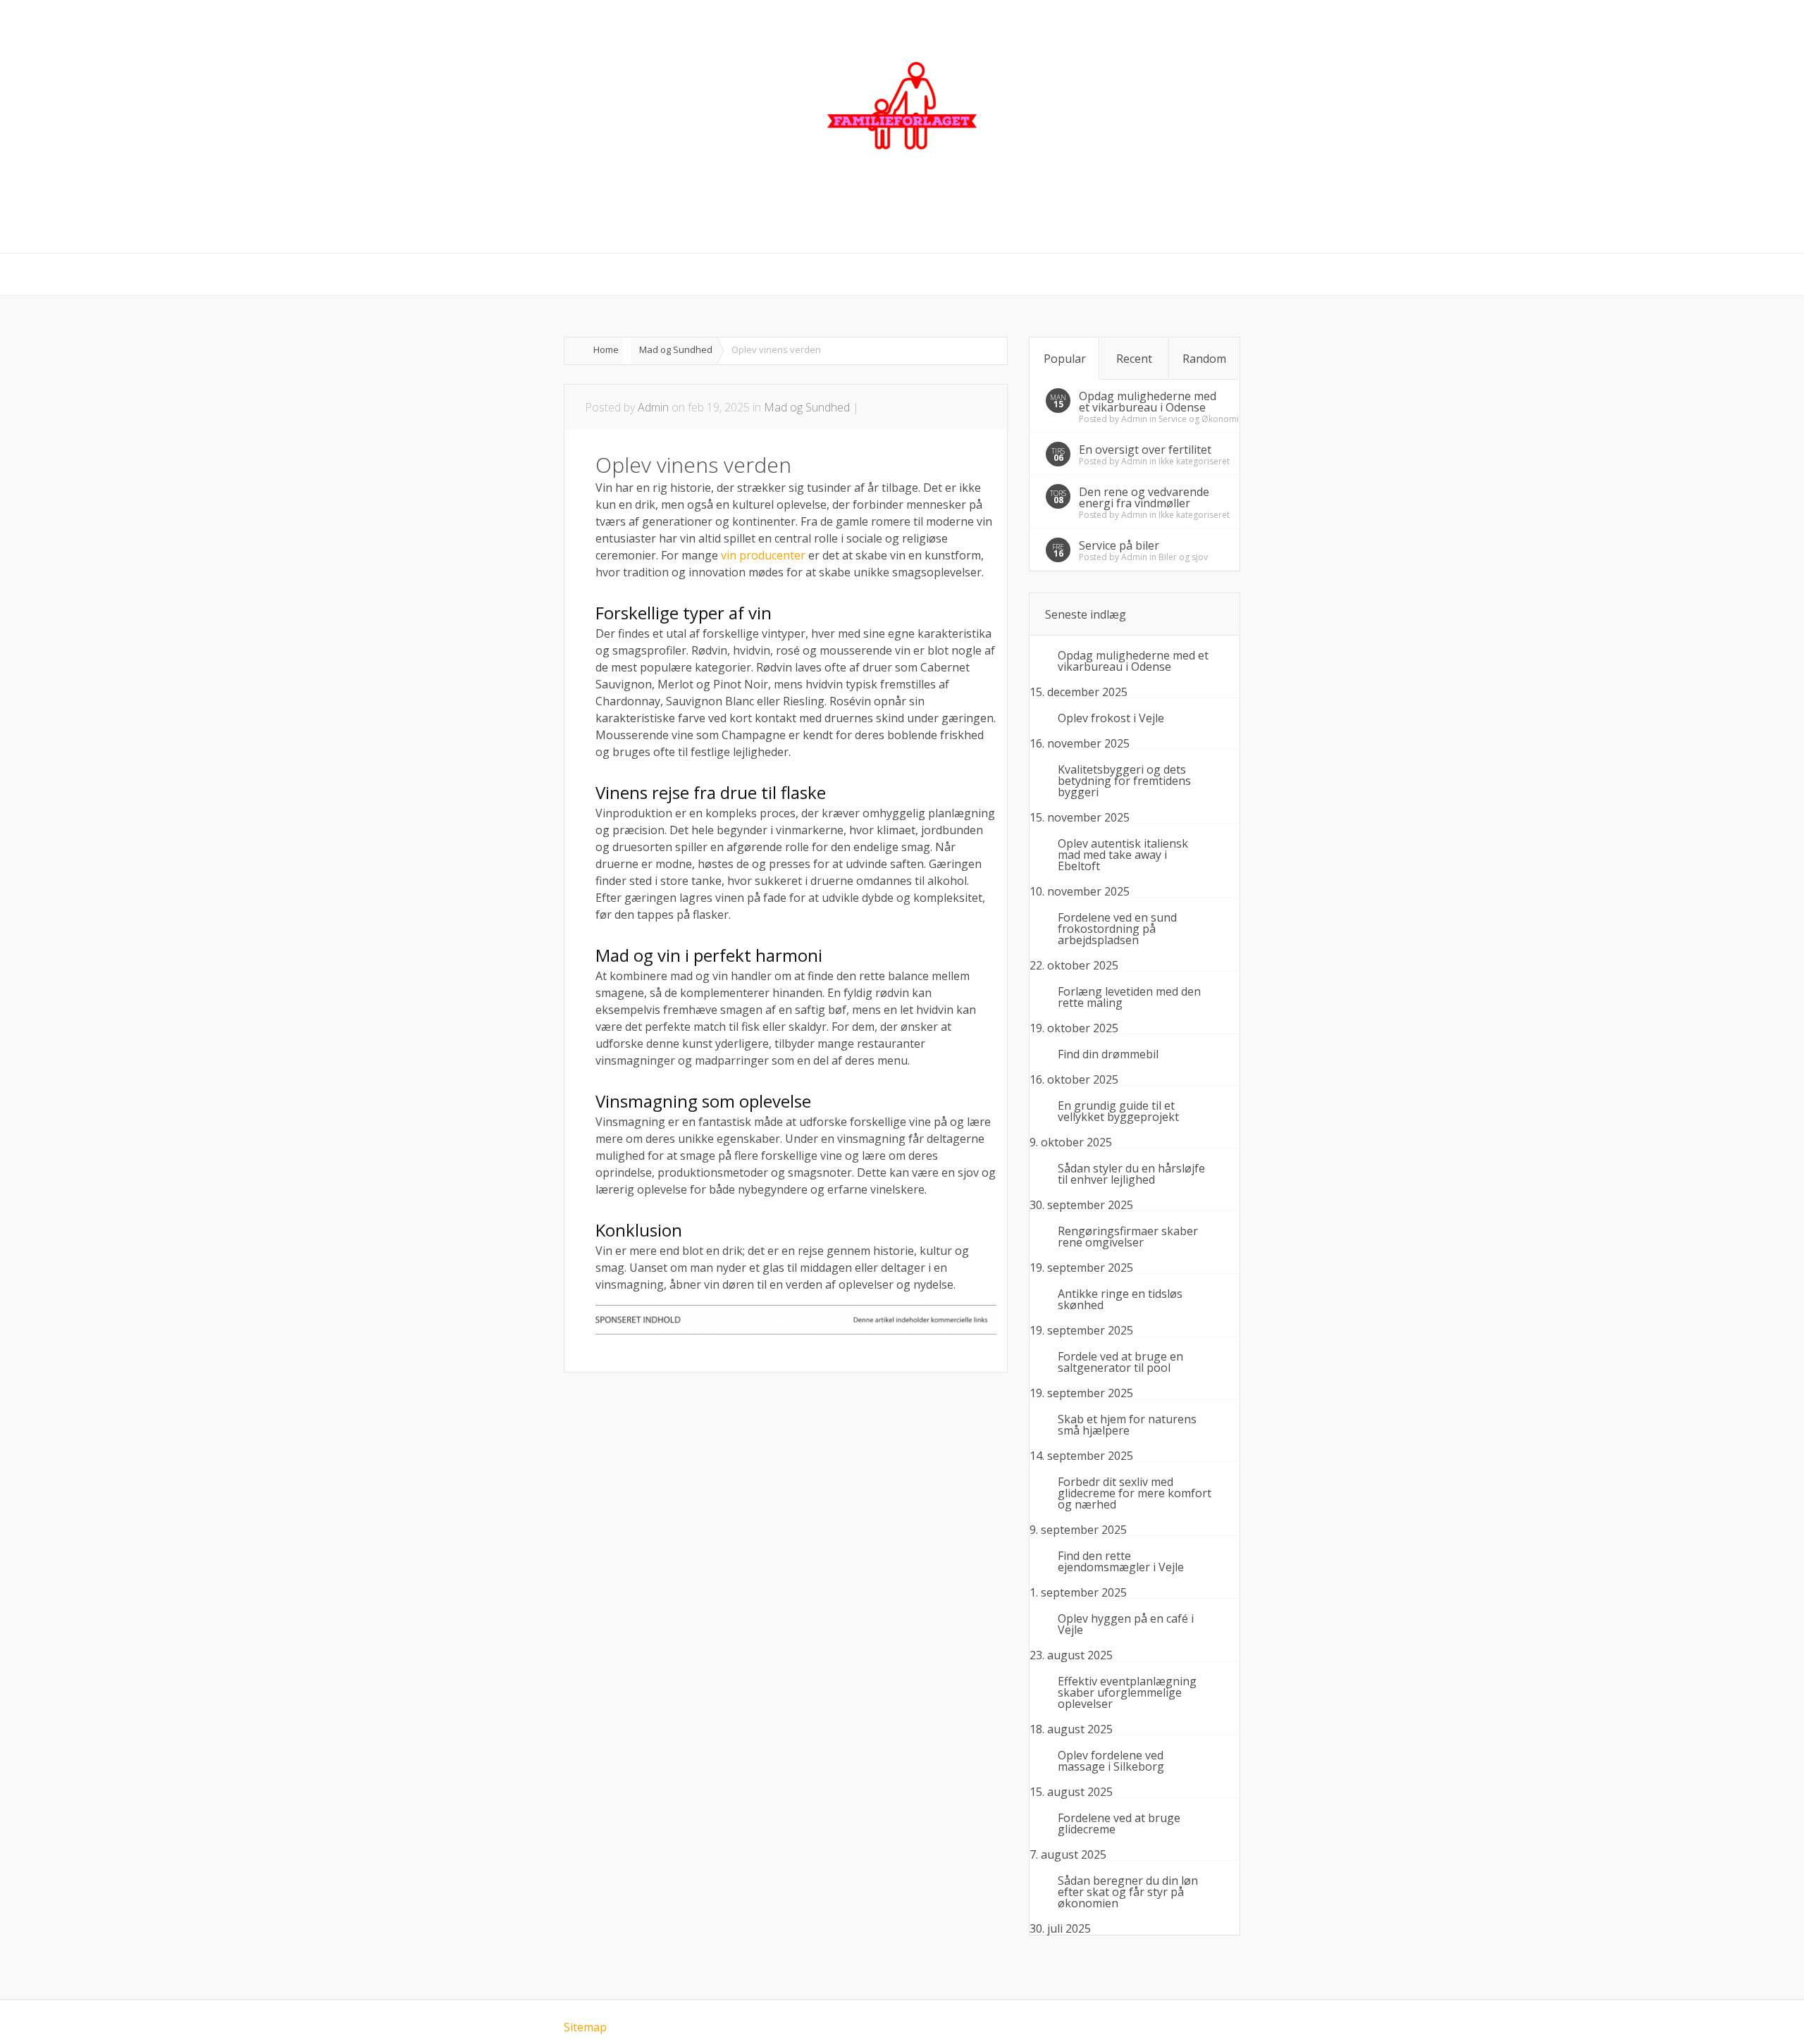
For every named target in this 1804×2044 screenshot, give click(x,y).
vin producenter (763, 555)
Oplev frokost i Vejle (1111, 718)
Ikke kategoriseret (1194, 461)
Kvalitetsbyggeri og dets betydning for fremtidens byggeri (1124, 781)
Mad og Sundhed (676, 349)
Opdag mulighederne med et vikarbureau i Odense (1148, 402)
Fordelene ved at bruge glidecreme (1119, 1823)
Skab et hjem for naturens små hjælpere (1127, 1425)
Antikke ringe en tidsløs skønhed (1120, 1299)
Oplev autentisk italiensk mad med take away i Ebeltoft (1123, 855)
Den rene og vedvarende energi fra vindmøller (1144, 497)
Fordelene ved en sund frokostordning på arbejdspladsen (1117, 929)
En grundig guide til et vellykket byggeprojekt (1118, 1111)
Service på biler (1119, 545)
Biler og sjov (1183, 557)
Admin (653, 407)
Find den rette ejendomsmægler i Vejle (1121, 1561)
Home (606, 349)
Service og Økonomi (1199, 419)
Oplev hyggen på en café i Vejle (1126, 1624)
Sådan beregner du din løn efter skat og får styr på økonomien (1128, 1892)
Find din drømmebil (1108, 1054)
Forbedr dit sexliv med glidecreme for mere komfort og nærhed (1135, 1493)
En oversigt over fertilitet (1145, 450)
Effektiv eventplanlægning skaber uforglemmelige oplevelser (1127, 1692)
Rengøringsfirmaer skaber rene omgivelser (1128, 1237)
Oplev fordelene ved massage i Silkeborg (1111, 1761)
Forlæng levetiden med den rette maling (1129, 997)
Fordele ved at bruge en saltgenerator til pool (1120, 1362)
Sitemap (585, 2027)
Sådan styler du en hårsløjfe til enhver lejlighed (1131, 1174)
